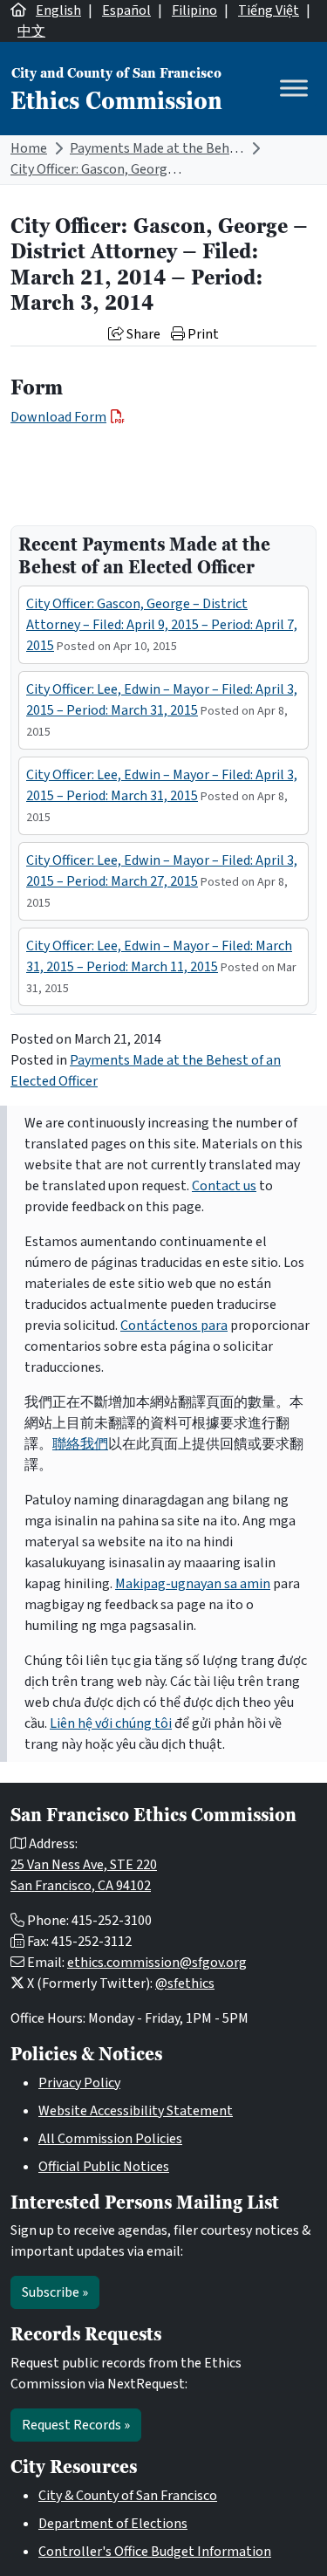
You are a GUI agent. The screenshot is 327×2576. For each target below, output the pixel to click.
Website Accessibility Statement (136, 2111)
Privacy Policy (79, 2083)
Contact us (224, 1186)
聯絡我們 (80, 1444)
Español (126, 10)
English (58, 10)
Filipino (194, 10)
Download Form (58, 417)
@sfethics (185, 1983)
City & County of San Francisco (128, 2496)
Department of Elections (113, 2524)
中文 (31, 31)
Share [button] (142, 334)
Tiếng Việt (269, 10)
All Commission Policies (110, 2139)
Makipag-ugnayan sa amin (193, 1584)
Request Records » (76, 2425)
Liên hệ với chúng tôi (111, 1723)
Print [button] (202, 334)
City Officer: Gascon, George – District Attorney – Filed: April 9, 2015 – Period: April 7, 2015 (162, 625)
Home (29, 148)
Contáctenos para (174, 1326)
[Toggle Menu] (294, 89)
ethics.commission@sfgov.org (157, 1963)
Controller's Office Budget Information (155, 2552)
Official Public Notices (104, 2167)
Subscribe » (55, 2292)
